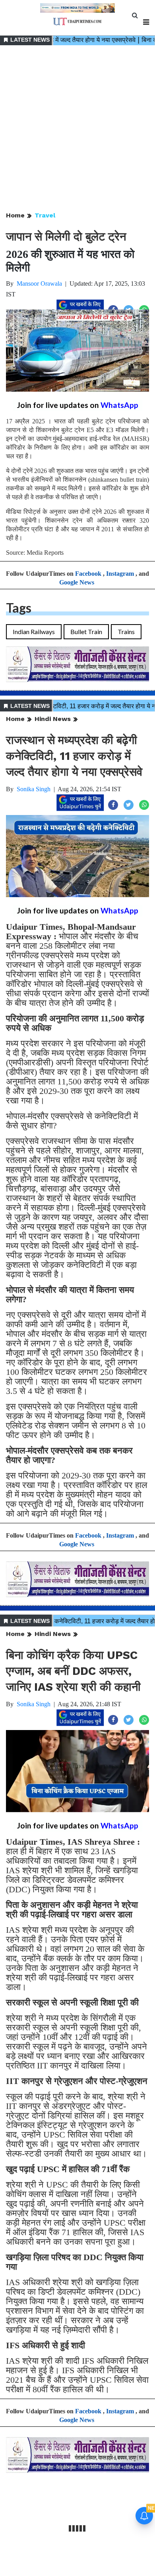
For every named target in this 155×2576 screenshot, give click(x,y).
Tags (19, 608)
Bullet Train (86, 632)
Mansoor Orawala (39, 284)
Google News (77, 582)
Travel (45, 215)
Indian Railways (34, 632)
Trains (126, 632)
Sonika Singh (34, 789)
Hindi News (53, 719)
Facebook (88, 574)
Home (15, 215)
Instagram (120, 574)
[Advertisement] (77, 129)
